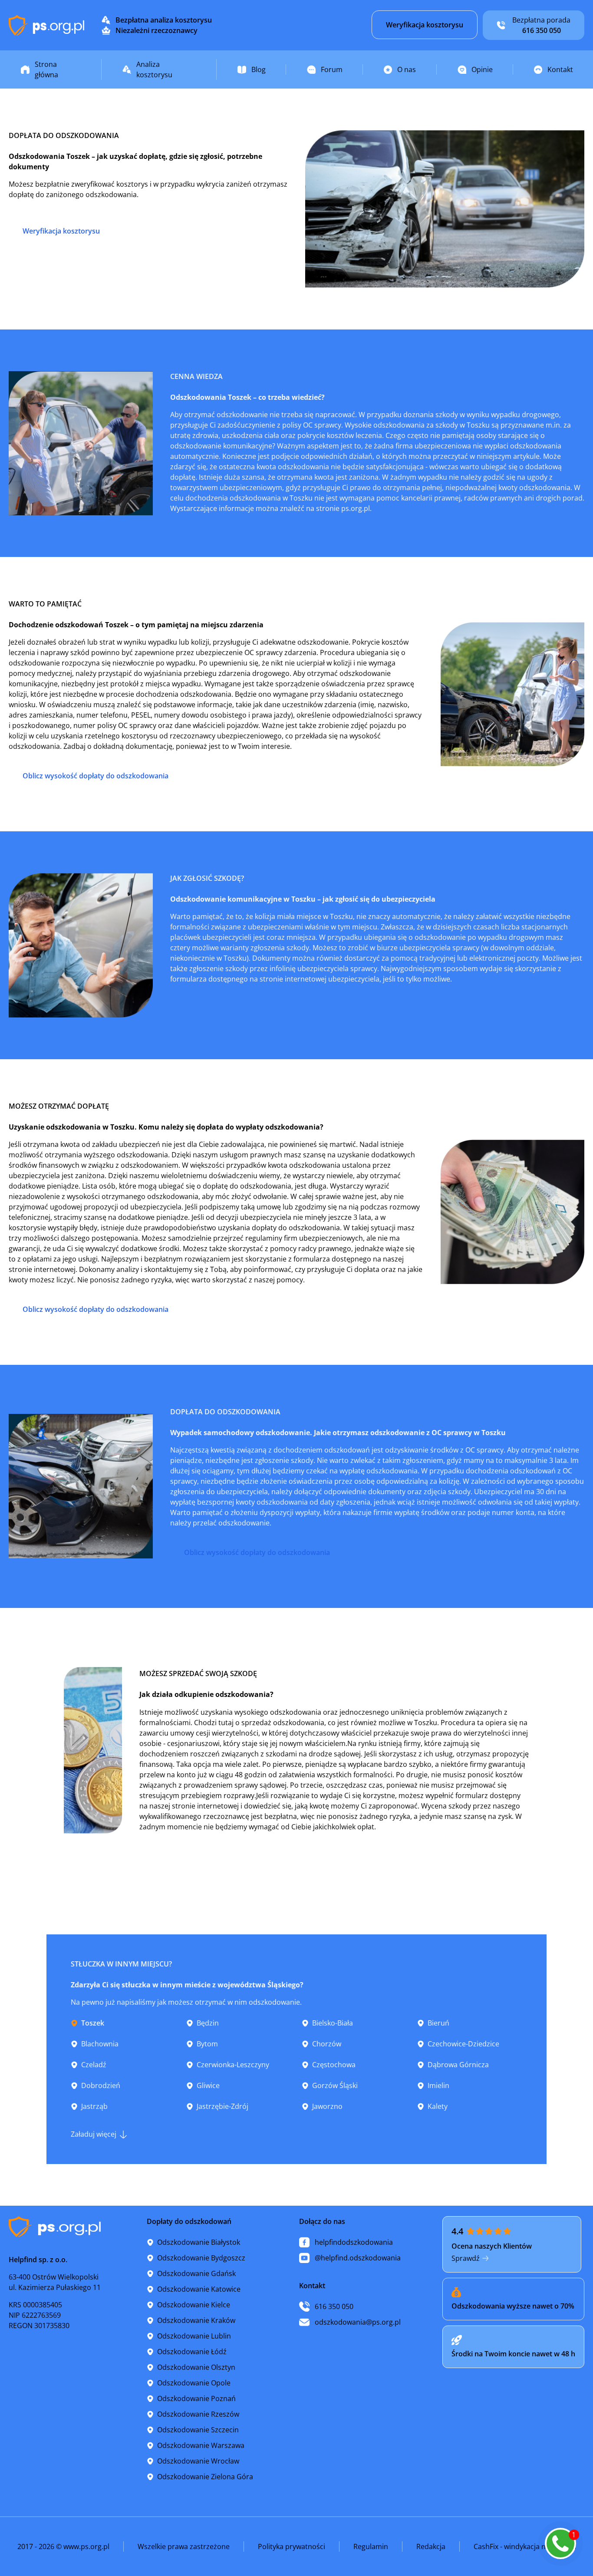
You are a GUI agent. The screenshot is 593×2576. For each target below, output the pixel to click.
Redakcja (431, 2546)
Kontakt (560, 69)
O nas (407, 69)
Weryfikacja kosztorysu (425, 25)
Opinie (482, 69)
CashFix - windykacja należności (525, 2546)
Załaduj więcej (94, 2134)
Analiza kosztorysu (154, 69)
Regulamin (371, 2546)
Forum (332, 69)
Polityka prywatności (292, 2546)
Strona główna (46, 69)
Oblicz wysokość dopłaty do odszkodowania (96, 776)
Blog (259, 69)
